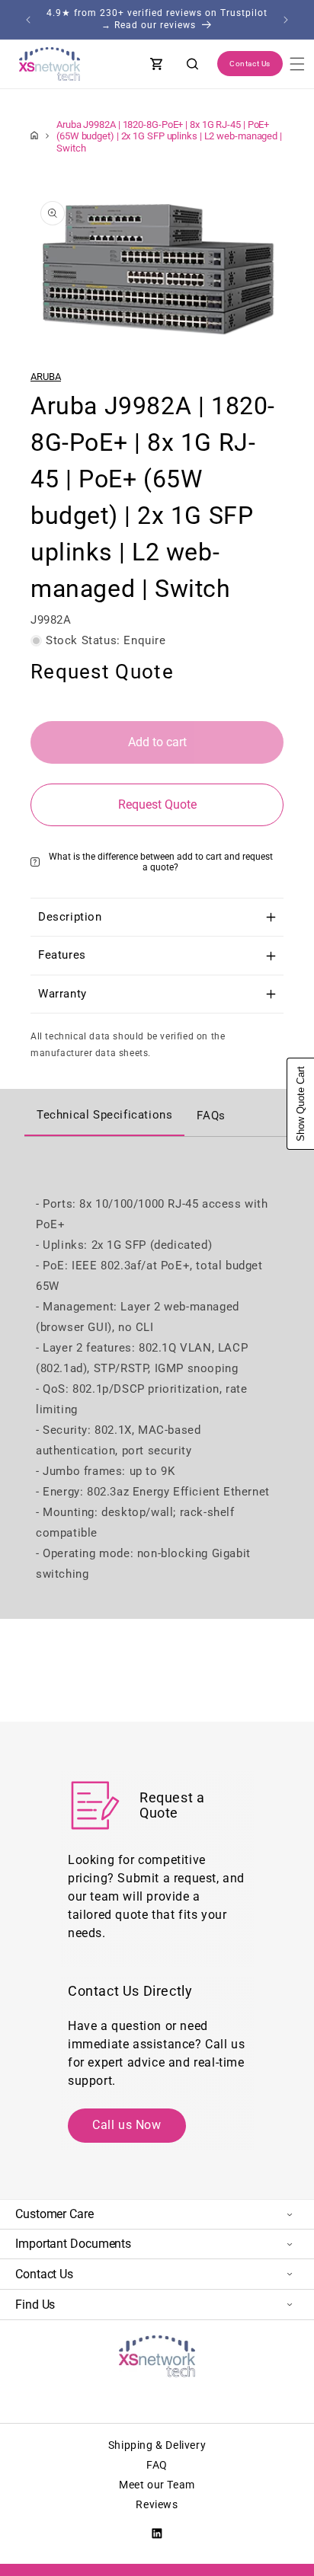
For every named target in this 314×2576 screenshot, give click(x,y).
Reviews (157, 2504)
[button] (297, 64)
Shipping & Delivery (157, 2445)
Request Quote (157, 804)
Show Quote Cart (301, 1104)
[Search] (193, 64)
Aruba (46, 377)
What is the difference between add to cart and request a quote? (161, 862)
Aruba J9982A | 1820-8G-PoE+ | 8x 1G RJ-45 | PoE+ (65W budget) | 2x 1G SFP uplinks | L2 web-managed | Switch (169, 136)
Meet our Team (157, 2485)
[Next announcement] (286, 20)
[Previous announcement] (28, 20)
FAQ (157, 2465)
